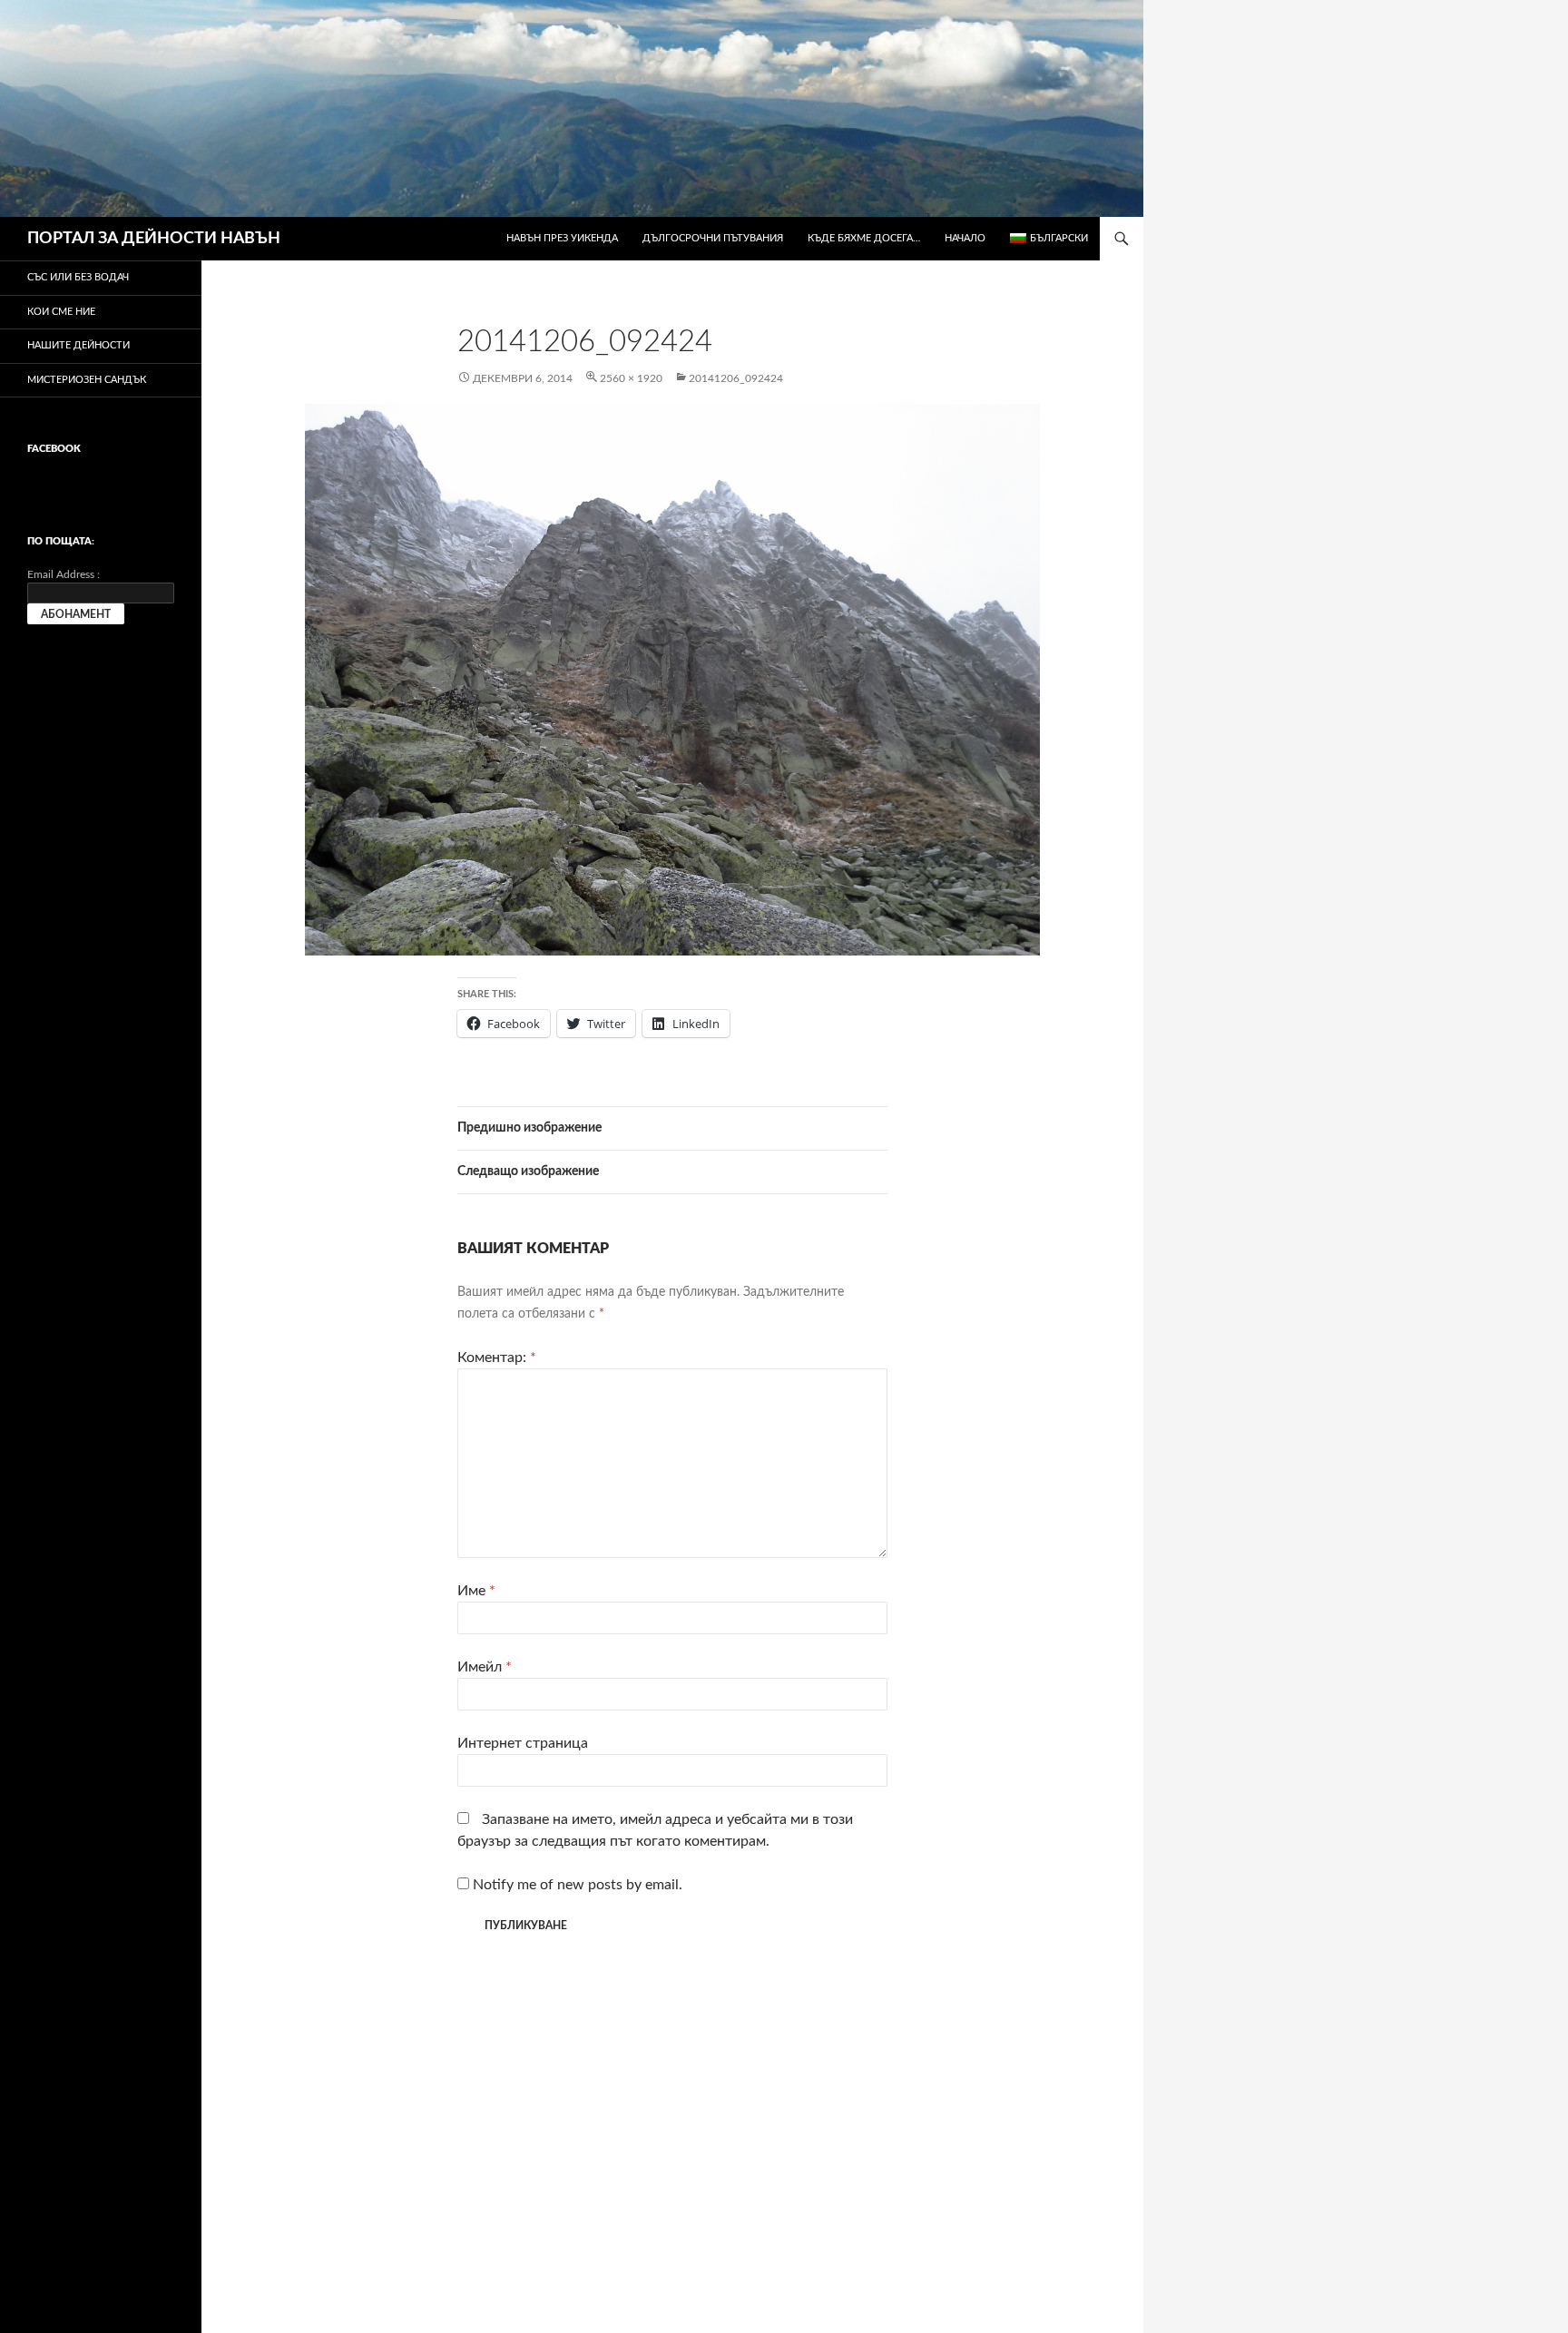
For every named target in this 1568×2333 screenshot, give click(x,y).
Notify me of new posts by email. (578, 1885)
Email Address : (64, 574)
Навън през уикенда (562, 238)
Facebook (54, 449)
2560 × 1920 (631, 378)
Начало (965, 238)
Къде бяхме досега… (864, 238)
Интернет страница (523, 1743)
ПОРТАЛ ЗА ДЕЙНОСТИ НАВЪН (154, 239)
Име (476, 1591)
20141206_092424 (736, 378)
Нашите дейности (78, 345)
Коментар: (497, 1358)
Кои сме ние (61, 312)
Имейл (485, 1667)
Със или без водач (78, 277)
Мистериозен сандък (87, 380)
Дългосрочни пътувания (713, 238)
